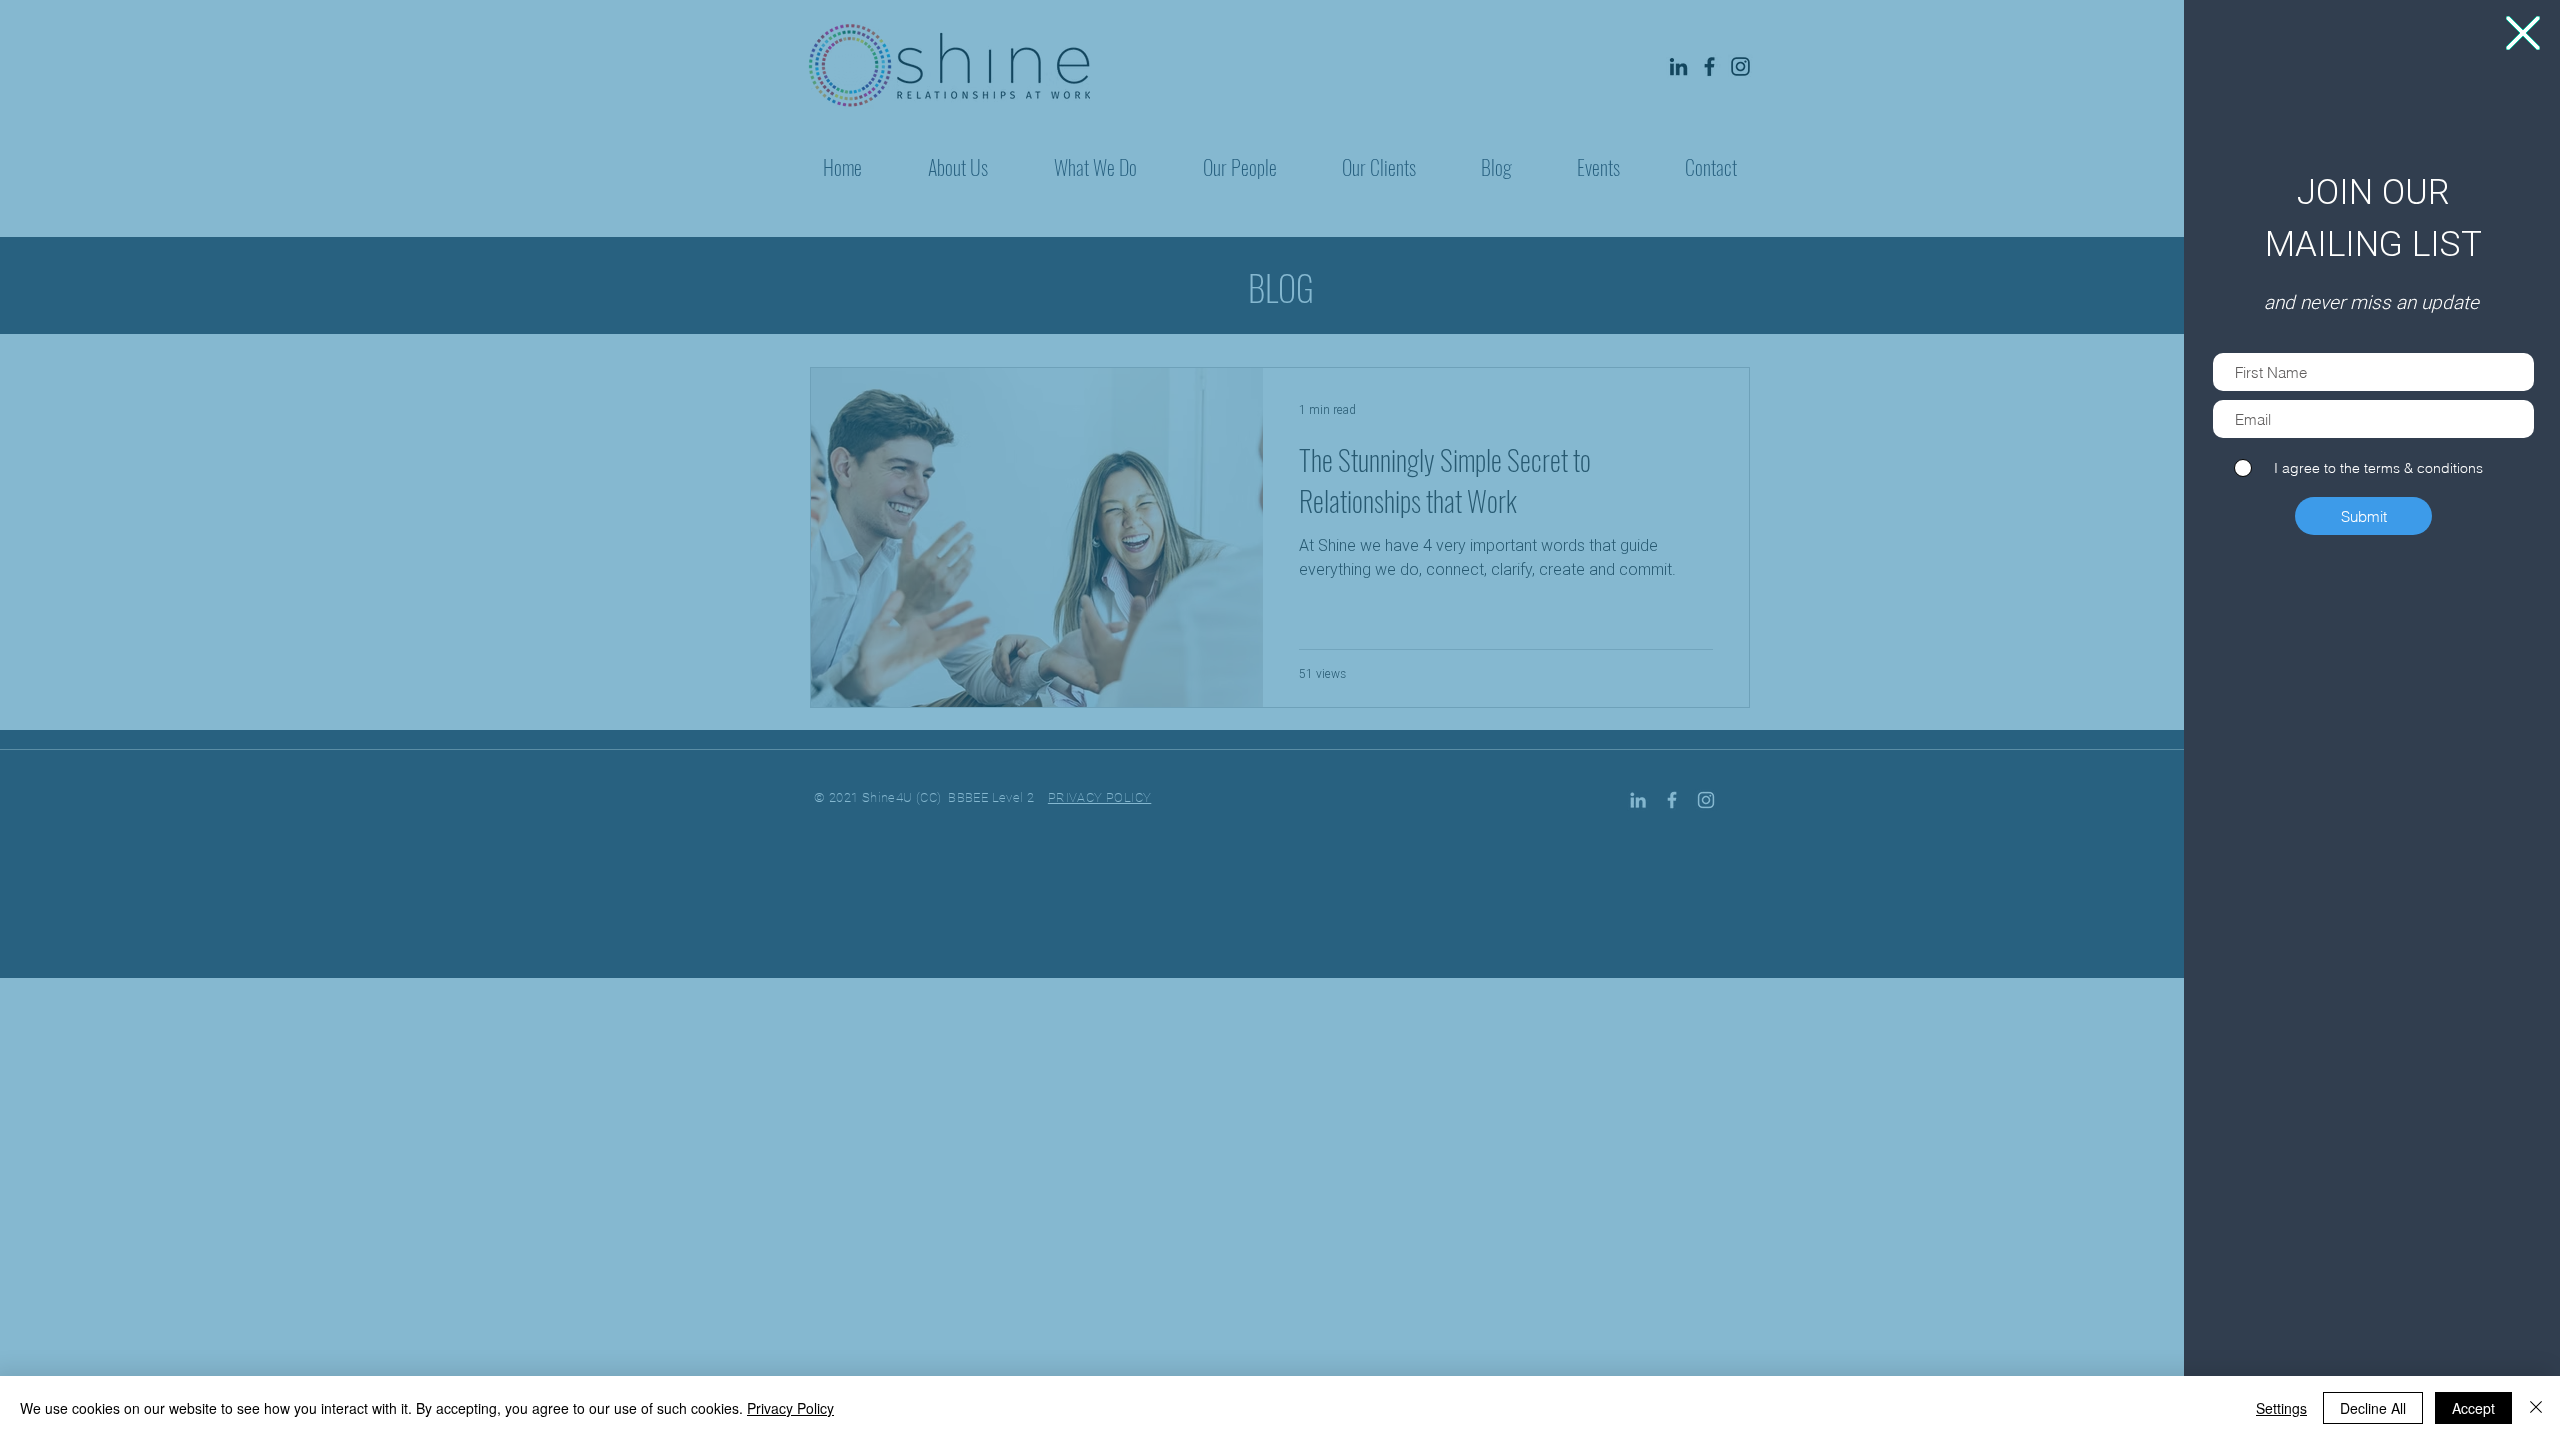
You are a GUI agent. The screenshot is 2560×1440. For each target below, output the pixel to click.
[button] (2523, 33)
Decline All (2373, 1408)
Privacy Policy (790, 1408)
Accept (2473, 1408)
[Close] (2536, 1408)
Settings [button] (2281, 1408)
